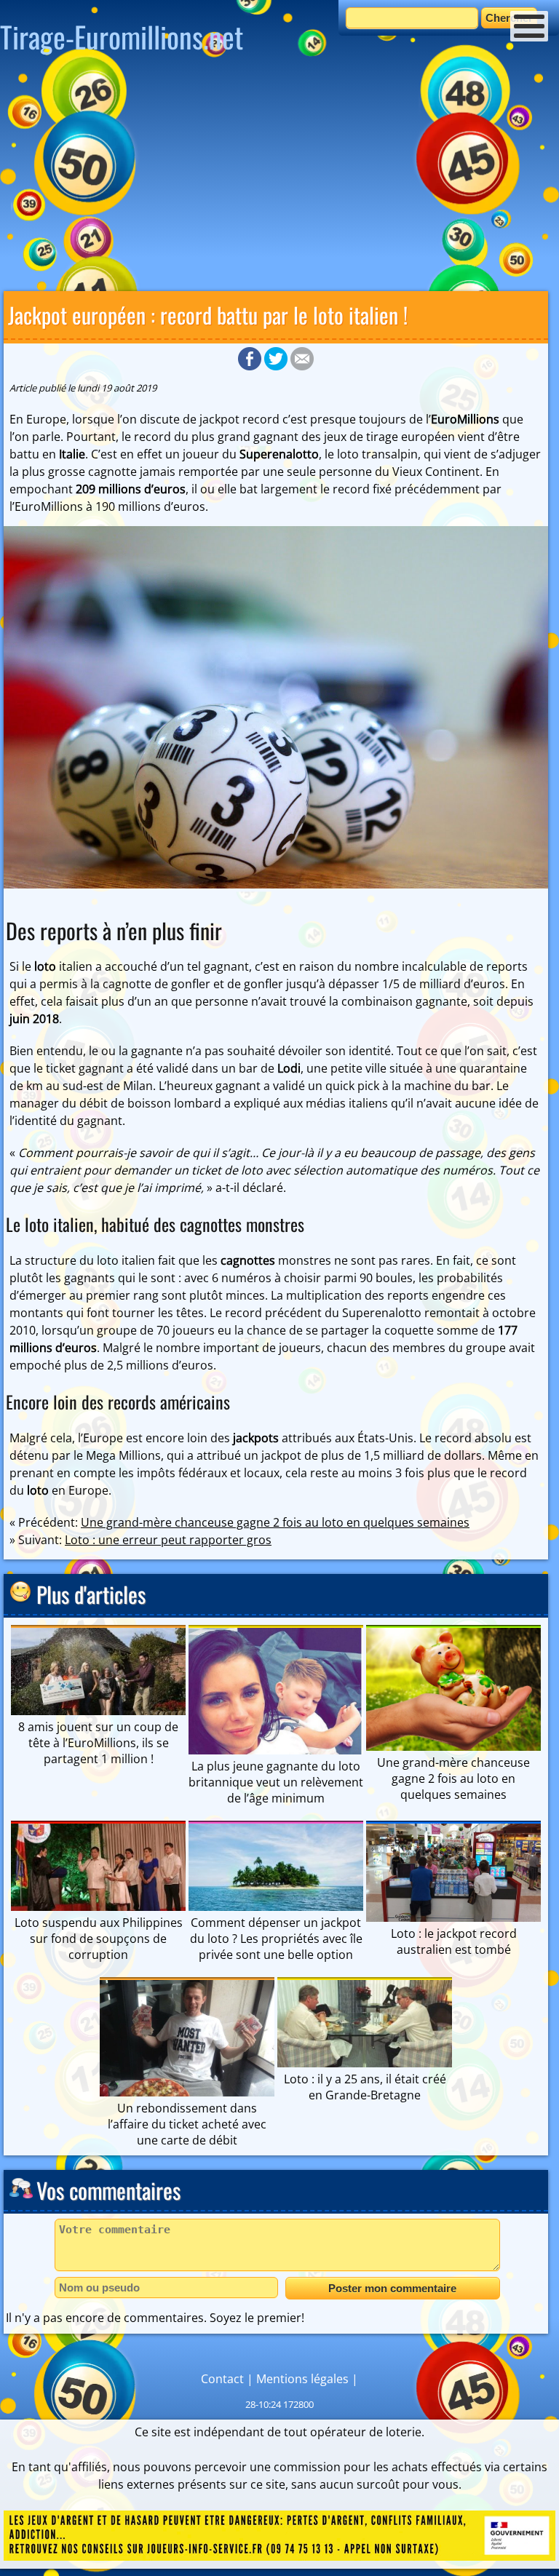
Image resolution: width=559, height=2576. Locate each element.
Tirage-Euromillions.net (122, 36)
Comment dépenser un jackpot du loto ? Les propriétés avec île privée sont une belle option (276, 1939)
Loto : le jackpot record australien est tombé (454, 1941)
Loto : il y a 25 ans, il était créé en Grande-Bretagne (365, 2087)
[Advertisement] (279, 178)
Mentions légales (302, 2379)
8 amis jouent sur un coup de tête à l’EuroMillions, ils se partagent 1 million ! (98, 1743)
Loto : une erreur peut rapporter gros (168, 1540)
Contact (222, 2379)
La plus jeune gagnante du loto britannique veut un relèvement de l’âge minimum (276, 1782)
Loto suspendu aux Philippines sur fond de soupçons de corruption (99, 1939)
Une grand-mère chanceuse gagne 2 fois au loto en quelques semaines (275, 1522)
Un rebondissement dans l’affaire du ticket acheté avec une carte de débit (187, 2124)
